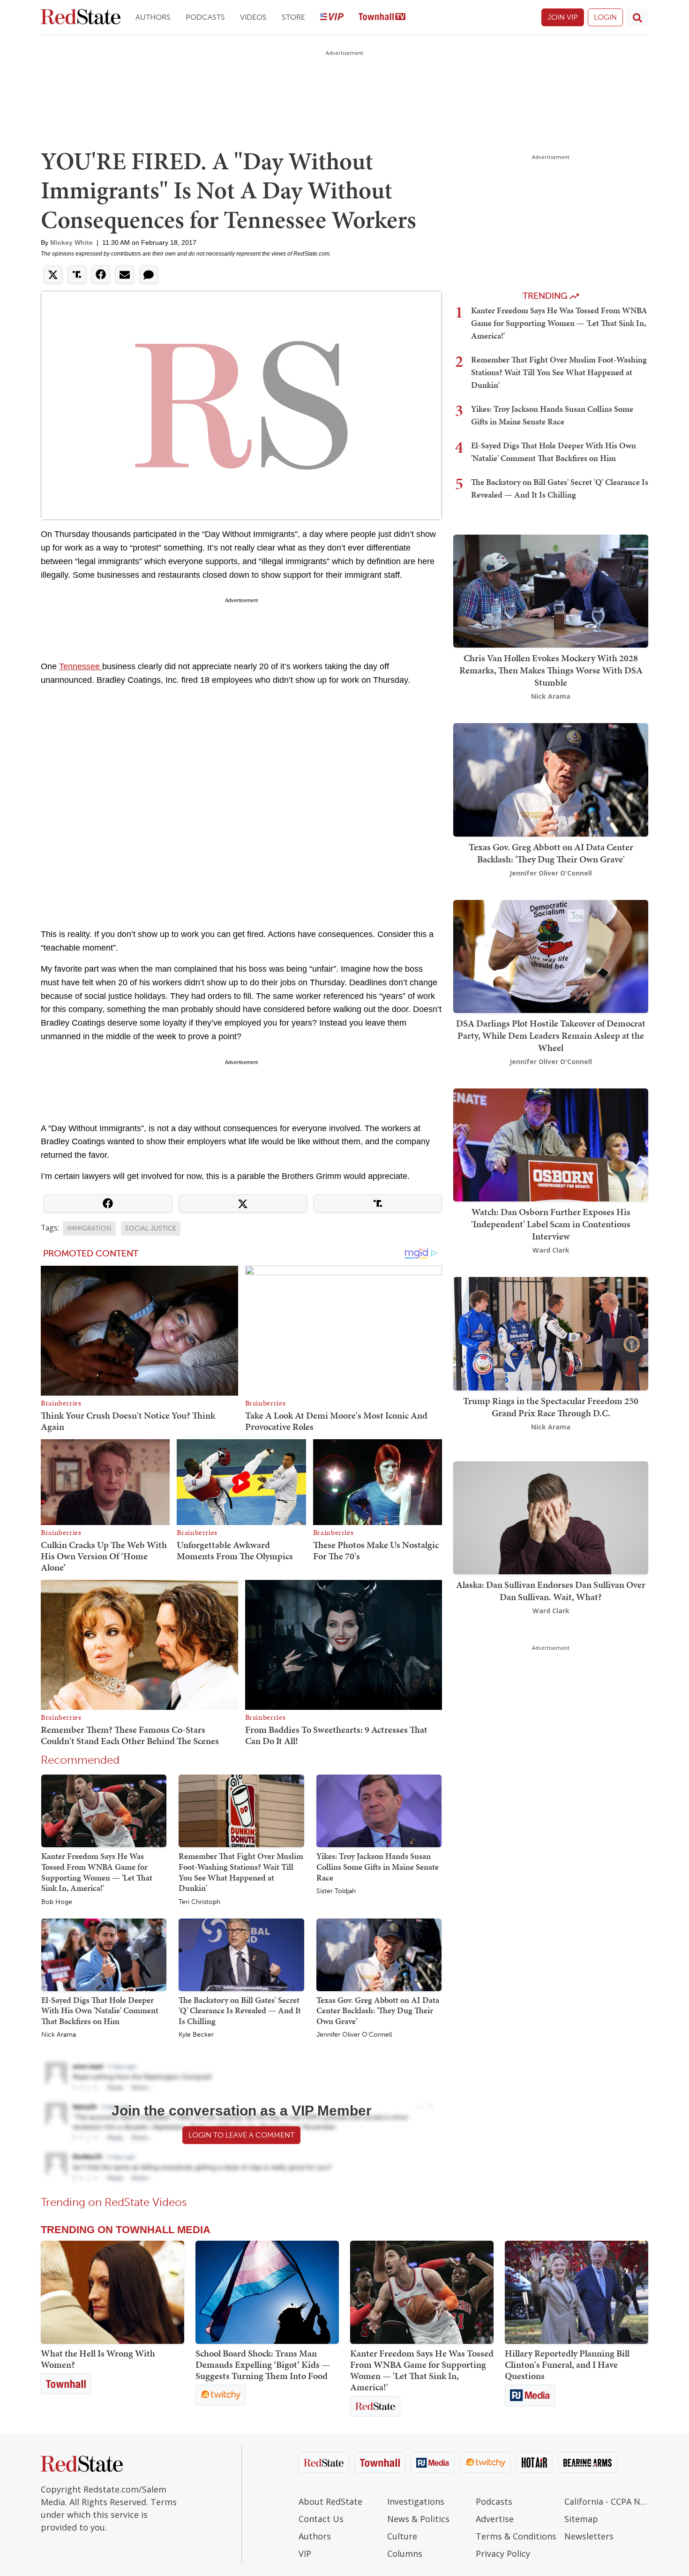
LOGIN (605, 17)
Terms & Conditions (516, 2536)
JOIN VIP (563, 17)
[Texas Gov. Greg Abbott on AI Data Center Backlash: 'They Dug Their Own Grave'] (379, 1954)
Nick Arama (59, 2035)
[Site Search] (637, 17)
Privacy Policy (503, 2553)
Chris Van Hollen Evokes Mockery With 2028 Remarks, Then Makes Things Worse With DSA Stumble (551, 670)
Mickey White (71, 242)
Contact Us (321, 2519)
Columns (405, 2553)
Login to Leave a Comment (241, 2135)
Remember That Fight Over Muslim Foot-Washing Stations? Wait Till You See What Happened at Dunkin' (241, 1872)
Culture (402, 2536)
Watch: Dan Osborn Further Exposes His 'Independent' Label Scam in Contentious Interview (551, 1224)
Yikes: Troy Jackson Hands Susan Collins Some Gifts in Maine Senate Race (378, 1866)
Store (293, 17)
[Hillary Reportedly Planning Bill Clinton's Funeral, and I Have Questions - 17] (577, 2292)
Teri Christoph (199, 1902)
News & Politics (418, 2519)
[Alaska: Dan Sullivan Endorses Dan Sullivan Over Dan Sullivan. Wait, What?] (551, 1517)
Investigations (416, 2501)
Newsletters (589, 2536)
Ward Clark (551, 1250)
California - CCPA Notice (606, 2501)
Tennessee (81, 666)
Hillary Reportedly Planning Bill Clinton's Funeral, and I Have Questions (567, 2364)
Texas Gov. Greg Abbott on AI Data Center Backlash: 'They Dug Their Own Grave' (378, 2010)
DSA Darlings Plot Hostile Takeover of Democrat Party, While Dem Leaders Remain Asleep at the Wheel (551, 1035)
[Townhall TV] (382, 18)
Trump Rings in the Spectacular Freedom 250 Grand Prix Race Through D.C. (551, 1407)
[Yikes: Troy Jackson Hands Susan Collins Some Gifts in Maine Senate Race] (379, 1811)
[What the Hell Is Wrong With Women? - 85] (112, 2292)
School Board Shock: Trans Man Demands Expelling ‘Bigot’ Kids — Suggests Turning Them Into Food (263, 2364)
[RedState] (81, 18)
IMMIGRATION (89, 1228)
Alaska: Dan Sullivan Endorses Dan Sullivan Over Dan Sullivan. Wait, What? (551, 1591)
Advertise (495, 2519)
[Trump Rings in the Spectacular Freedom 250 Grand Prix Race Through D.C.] (551, 1333)
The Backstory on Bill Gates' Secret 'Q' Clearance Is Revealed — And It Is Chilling (240, 2010)
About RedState (330, 2501)
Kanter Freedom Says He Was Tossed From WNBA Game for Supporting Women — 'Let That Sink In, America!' (97, 1872)
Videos (253, 17)
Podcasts (205, 17)
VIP (305, 2553)
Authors (153, 17)
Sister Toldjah (336, 1891)
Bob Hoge (57, 1902)
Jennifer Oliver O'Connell (354, 2035)
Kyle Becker (196, 2035)
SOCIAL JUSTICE (151, 1228)
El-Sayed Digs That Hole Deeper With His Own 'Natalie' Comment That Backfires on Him (100, 2010)
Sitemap (581, 2519)
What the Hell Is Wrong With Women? (98, 2359)
